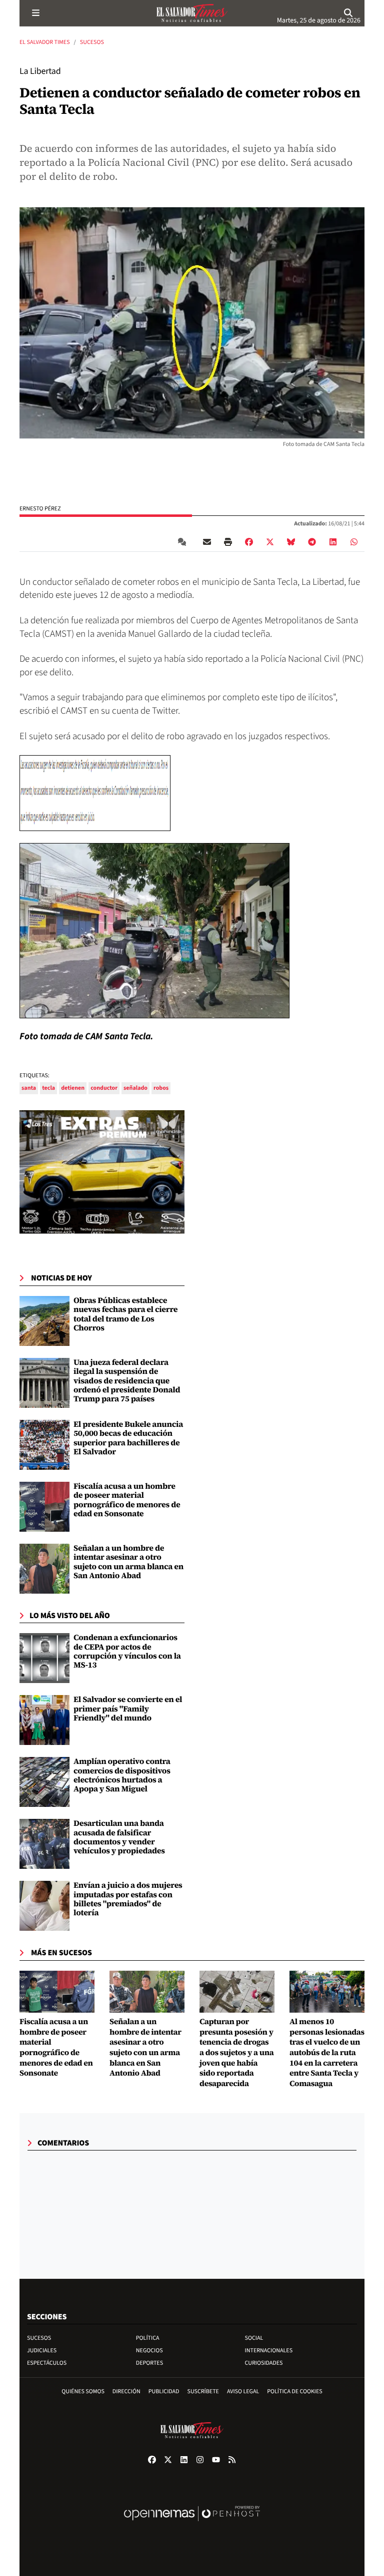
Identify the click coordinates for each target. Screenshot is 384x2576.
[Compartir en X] (270, 542)
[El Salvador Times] (192, 13)
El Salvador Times (45, 42)
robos (161, 1088)
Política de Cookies (295, 2391)
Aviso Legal (243, 2391)
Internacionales (269, 2351)
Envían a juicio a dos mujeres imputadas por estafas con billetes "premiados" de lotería (128, 1899)
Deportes (149, 2363)
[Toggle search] (348, 13)
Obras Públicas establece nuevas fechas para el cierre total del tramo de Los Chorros (125, 1314)
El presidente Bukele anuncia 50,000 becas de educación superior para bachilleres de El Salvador (128, 1438)
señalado (135, 1088)
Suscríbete (203, 2391)
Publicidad (164, 2391)
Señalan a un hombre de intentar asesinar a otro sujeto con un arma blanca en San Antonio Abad (128, 1562)
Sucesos (92, 42)
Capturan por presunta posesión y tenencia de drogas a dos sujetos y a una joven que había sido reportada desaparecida (236, 2053)
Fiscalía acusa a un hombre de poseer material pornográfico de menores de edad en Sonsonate (127, 1500)
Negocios (149, 2351)
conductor (104, 1088)
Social (254, 2338)
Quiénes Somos (83, 2391)
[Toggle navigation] (35, 13)
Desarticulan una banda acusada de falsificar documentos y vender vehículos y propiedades (119, 1837)
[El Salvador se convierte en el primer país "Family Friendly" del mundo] (44, 1720)
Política (148, 2338)
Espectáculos (47, 2363)
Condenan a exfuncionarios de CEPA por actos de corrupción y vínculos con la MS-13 (127, 1651)
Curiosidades (264, 2363)
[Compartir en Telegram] (312, 542)
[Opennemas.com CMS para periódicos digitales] (192, 2524)
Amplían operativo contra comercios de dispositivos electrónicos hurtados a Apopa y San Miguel (122, 1775)
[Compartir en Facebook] (249, 542)
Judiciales (42, 2351)
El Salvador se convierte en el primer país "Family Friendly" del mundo (128, 1709)
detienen (73, 1088)
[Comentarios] (184, 542)
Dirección (126, 2391)
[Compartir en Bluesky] (291, 542)
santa (29, 1088)
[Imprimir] (228, 542)
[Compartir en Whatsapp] (354, 542)
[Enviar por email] (207, 542)
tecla (48, 1088)
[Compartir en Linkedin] (333, 542)
